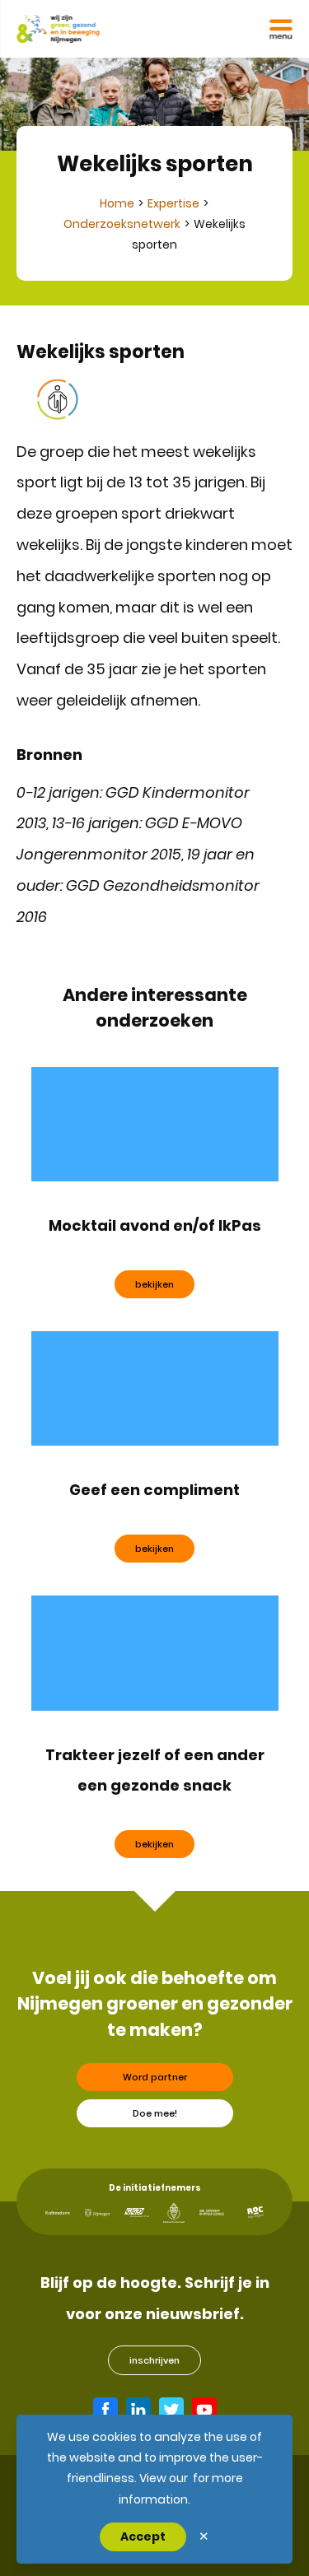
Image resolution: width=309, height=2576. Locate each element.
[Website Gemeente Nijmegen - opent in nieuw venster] (97, 2213)
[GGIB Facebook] (105, 2410)
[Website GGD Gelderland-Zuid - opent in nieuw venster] (137, 2213)
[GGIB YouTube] (204, 2410)
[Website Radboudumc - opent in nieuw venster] (58, 2213)
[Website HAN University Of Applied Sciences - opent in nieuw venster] (212, 2213)
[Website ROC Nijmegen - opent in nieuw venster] (255, 2213)
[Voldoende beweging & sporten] (58, 399)
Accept (143, 2536)
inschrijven (154, 2360)
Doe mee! (155, 2113)
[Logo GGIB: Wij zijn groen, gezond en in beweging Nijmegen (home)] (58, 29)
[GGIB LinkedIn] (138, 2410)
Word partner (155, 2077)
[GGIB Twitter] (171, 2410)
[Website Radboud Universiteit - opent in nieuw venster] (174, 2213)
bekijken (154, 1284)
